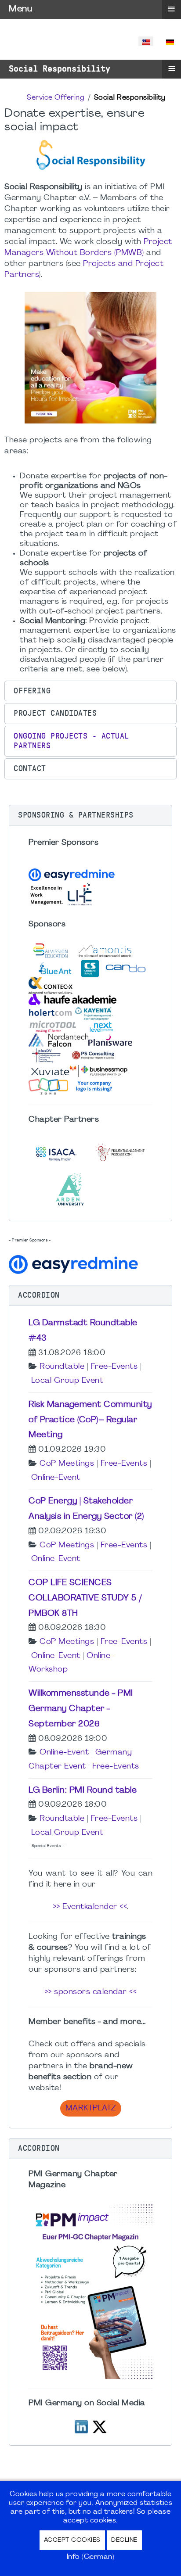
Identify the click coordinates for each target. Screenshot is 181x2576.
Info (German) (91, 2557)
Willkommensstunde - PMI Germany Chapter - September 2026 (81, 1709)
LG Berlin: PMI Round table (83, 1790)
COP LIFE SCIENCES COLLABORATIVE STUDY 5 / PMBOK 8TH (85, 1598)
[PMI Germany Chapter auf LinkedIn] (81, 2426)
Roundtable (62, 1367)
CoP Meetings (67, 1464)
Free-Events (114, 1367)
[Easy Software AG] (75, 1264)
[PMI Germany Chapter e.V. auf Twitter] (100, 2426)
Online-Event (56, 1478)
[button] (90, 691)
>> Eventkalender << (90, 1907)
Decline (124, 2540)
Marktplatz (91, 2108)
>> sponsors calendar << (91, 1992)
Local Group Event (67, 1381)
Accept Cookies (72, 2540)
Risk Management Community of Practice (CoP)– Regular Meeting (90, 1420)
